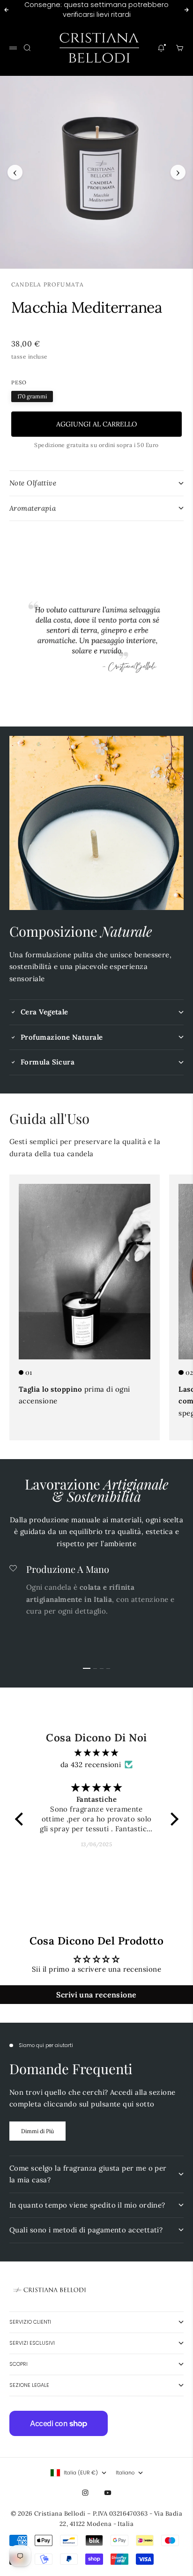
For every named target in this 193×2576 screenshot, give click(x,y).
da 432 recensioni (91, 1765)
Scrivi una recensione (96, 1995)
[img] (97, 1753)
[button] (21, 1819)
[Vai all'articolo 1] (87, 1668)
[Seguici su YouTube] (108, 2493)
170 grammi (32, 396)
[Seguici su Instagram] (85, 2493)
